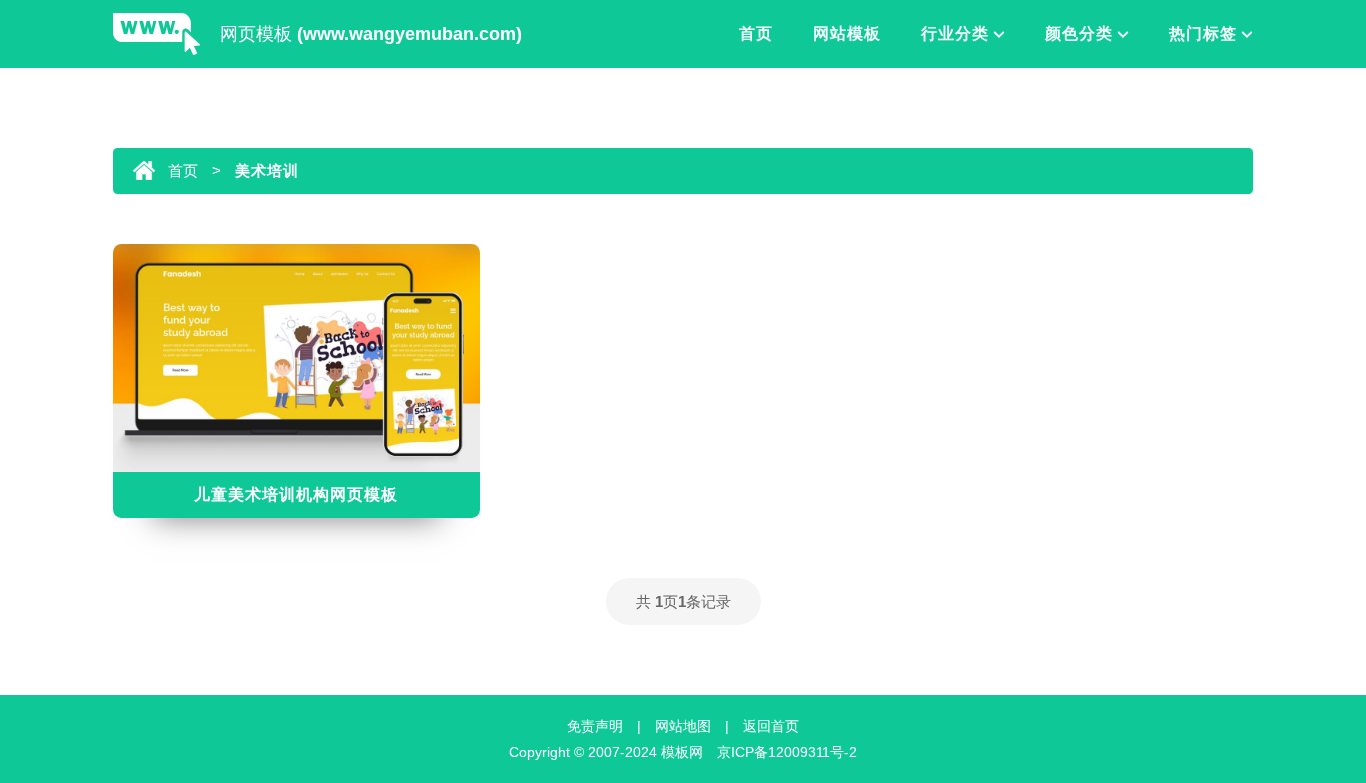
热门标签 (1203, 33)
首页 (756, 33)
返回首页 (771, 726)
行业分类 (955, 33)
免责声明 (595, 726)
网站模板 (847, 33)
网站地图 (683, 726)
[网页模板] (156, 35)
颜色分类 (1079, 33)
